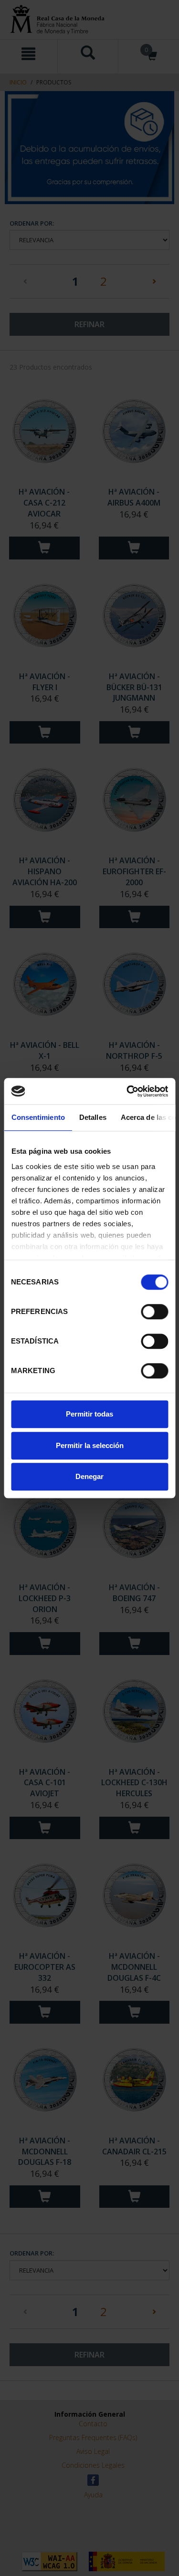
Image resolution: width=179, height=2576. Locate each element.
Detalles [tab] (92, 1117)
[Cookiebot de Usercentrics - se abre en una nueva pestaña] (127, 1091)
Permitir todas (89, 1414)
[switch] (154, 1312)
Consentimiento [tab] (38, 1117)
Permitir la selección (90, 1445)
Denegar (89, 1476)
